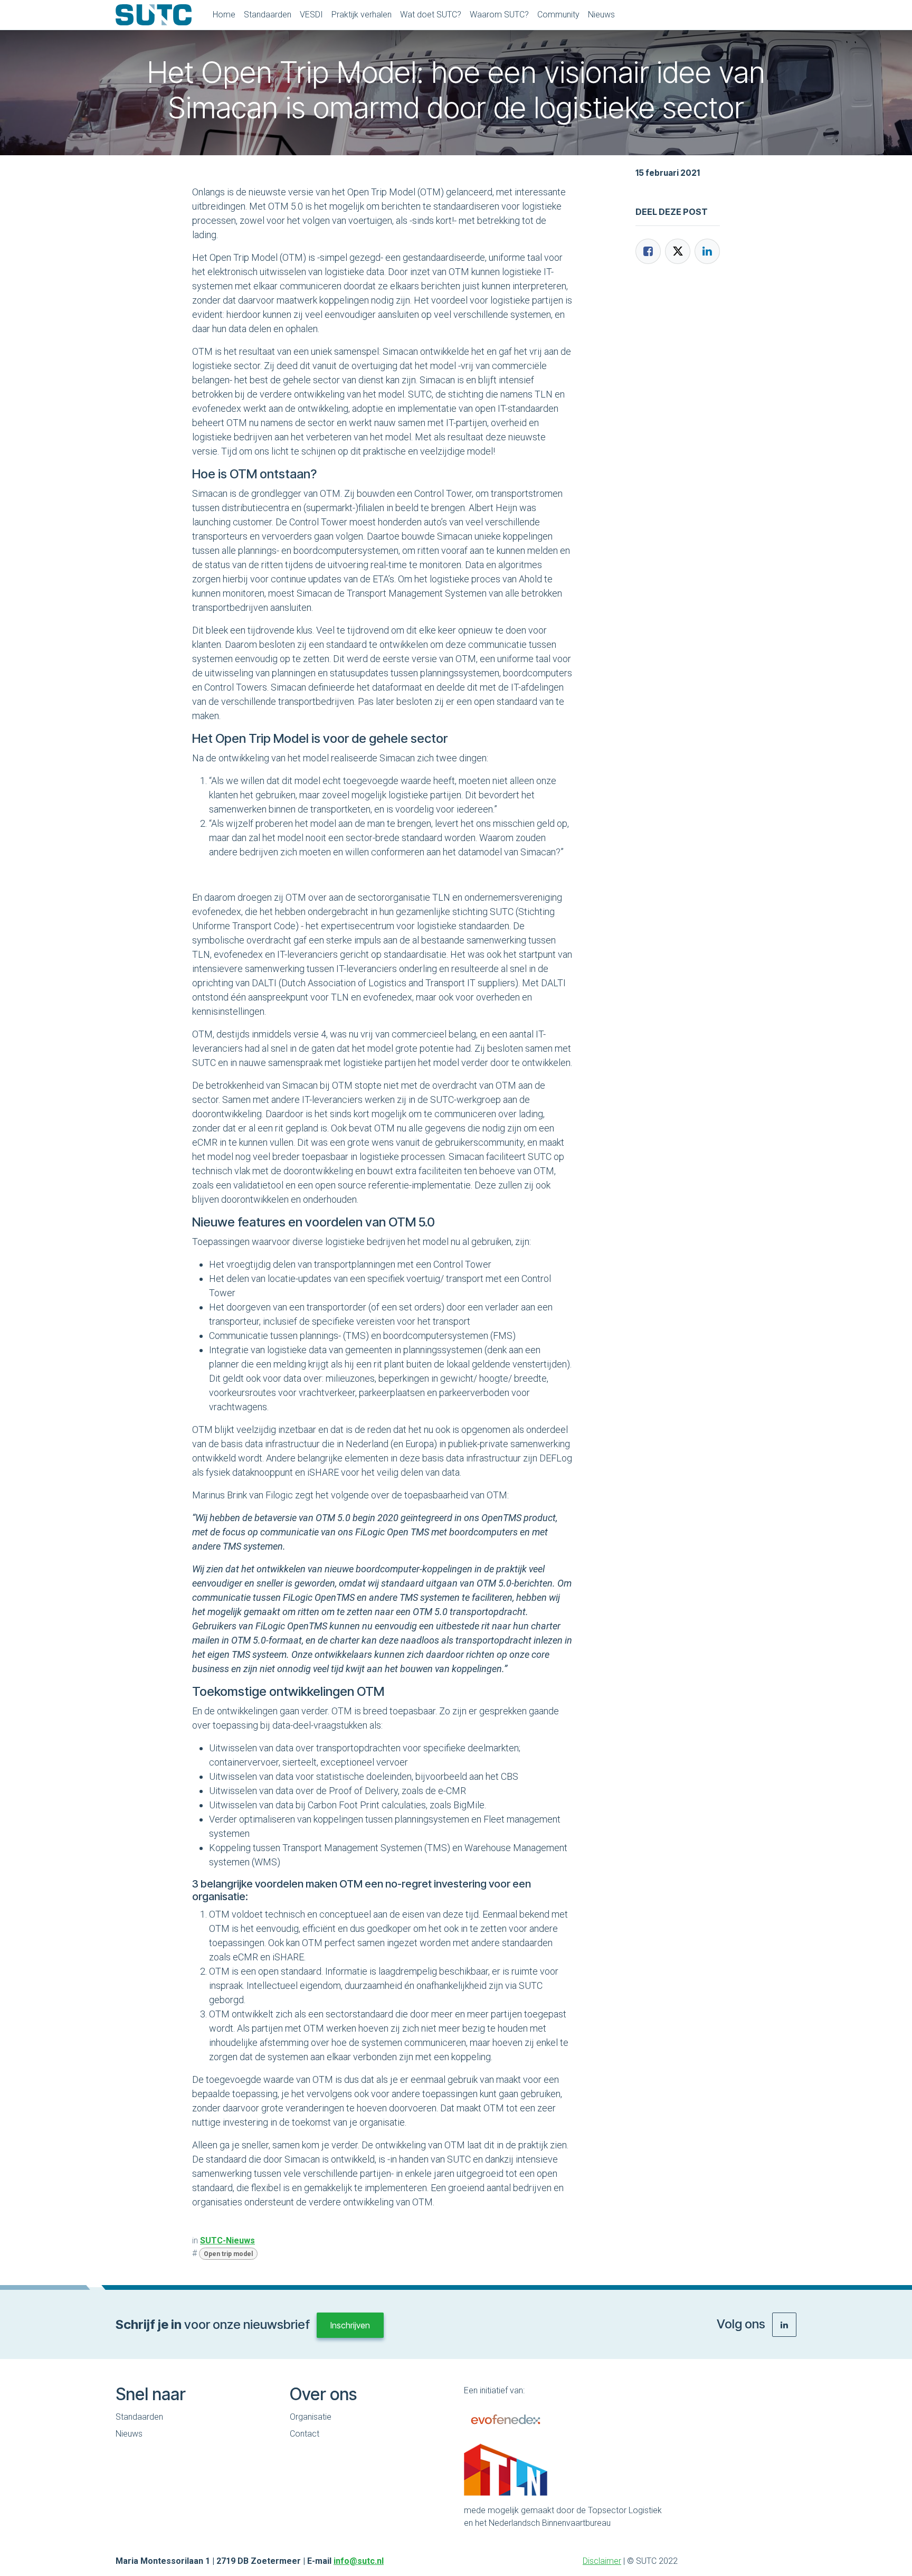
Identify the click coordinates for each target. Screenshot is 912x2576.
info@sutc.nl (359, 2561)
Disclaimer (602, 2561)
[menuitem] (224, 15)
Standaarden (139, 2417)
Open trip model (228, 2254)
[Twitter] (678, 251)
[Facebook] (648, 251)
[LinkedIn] (707, 251)
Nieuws (129, 2434)
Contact (305, 2434)
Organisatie (311, 2417)
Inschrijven (350, 2325)
